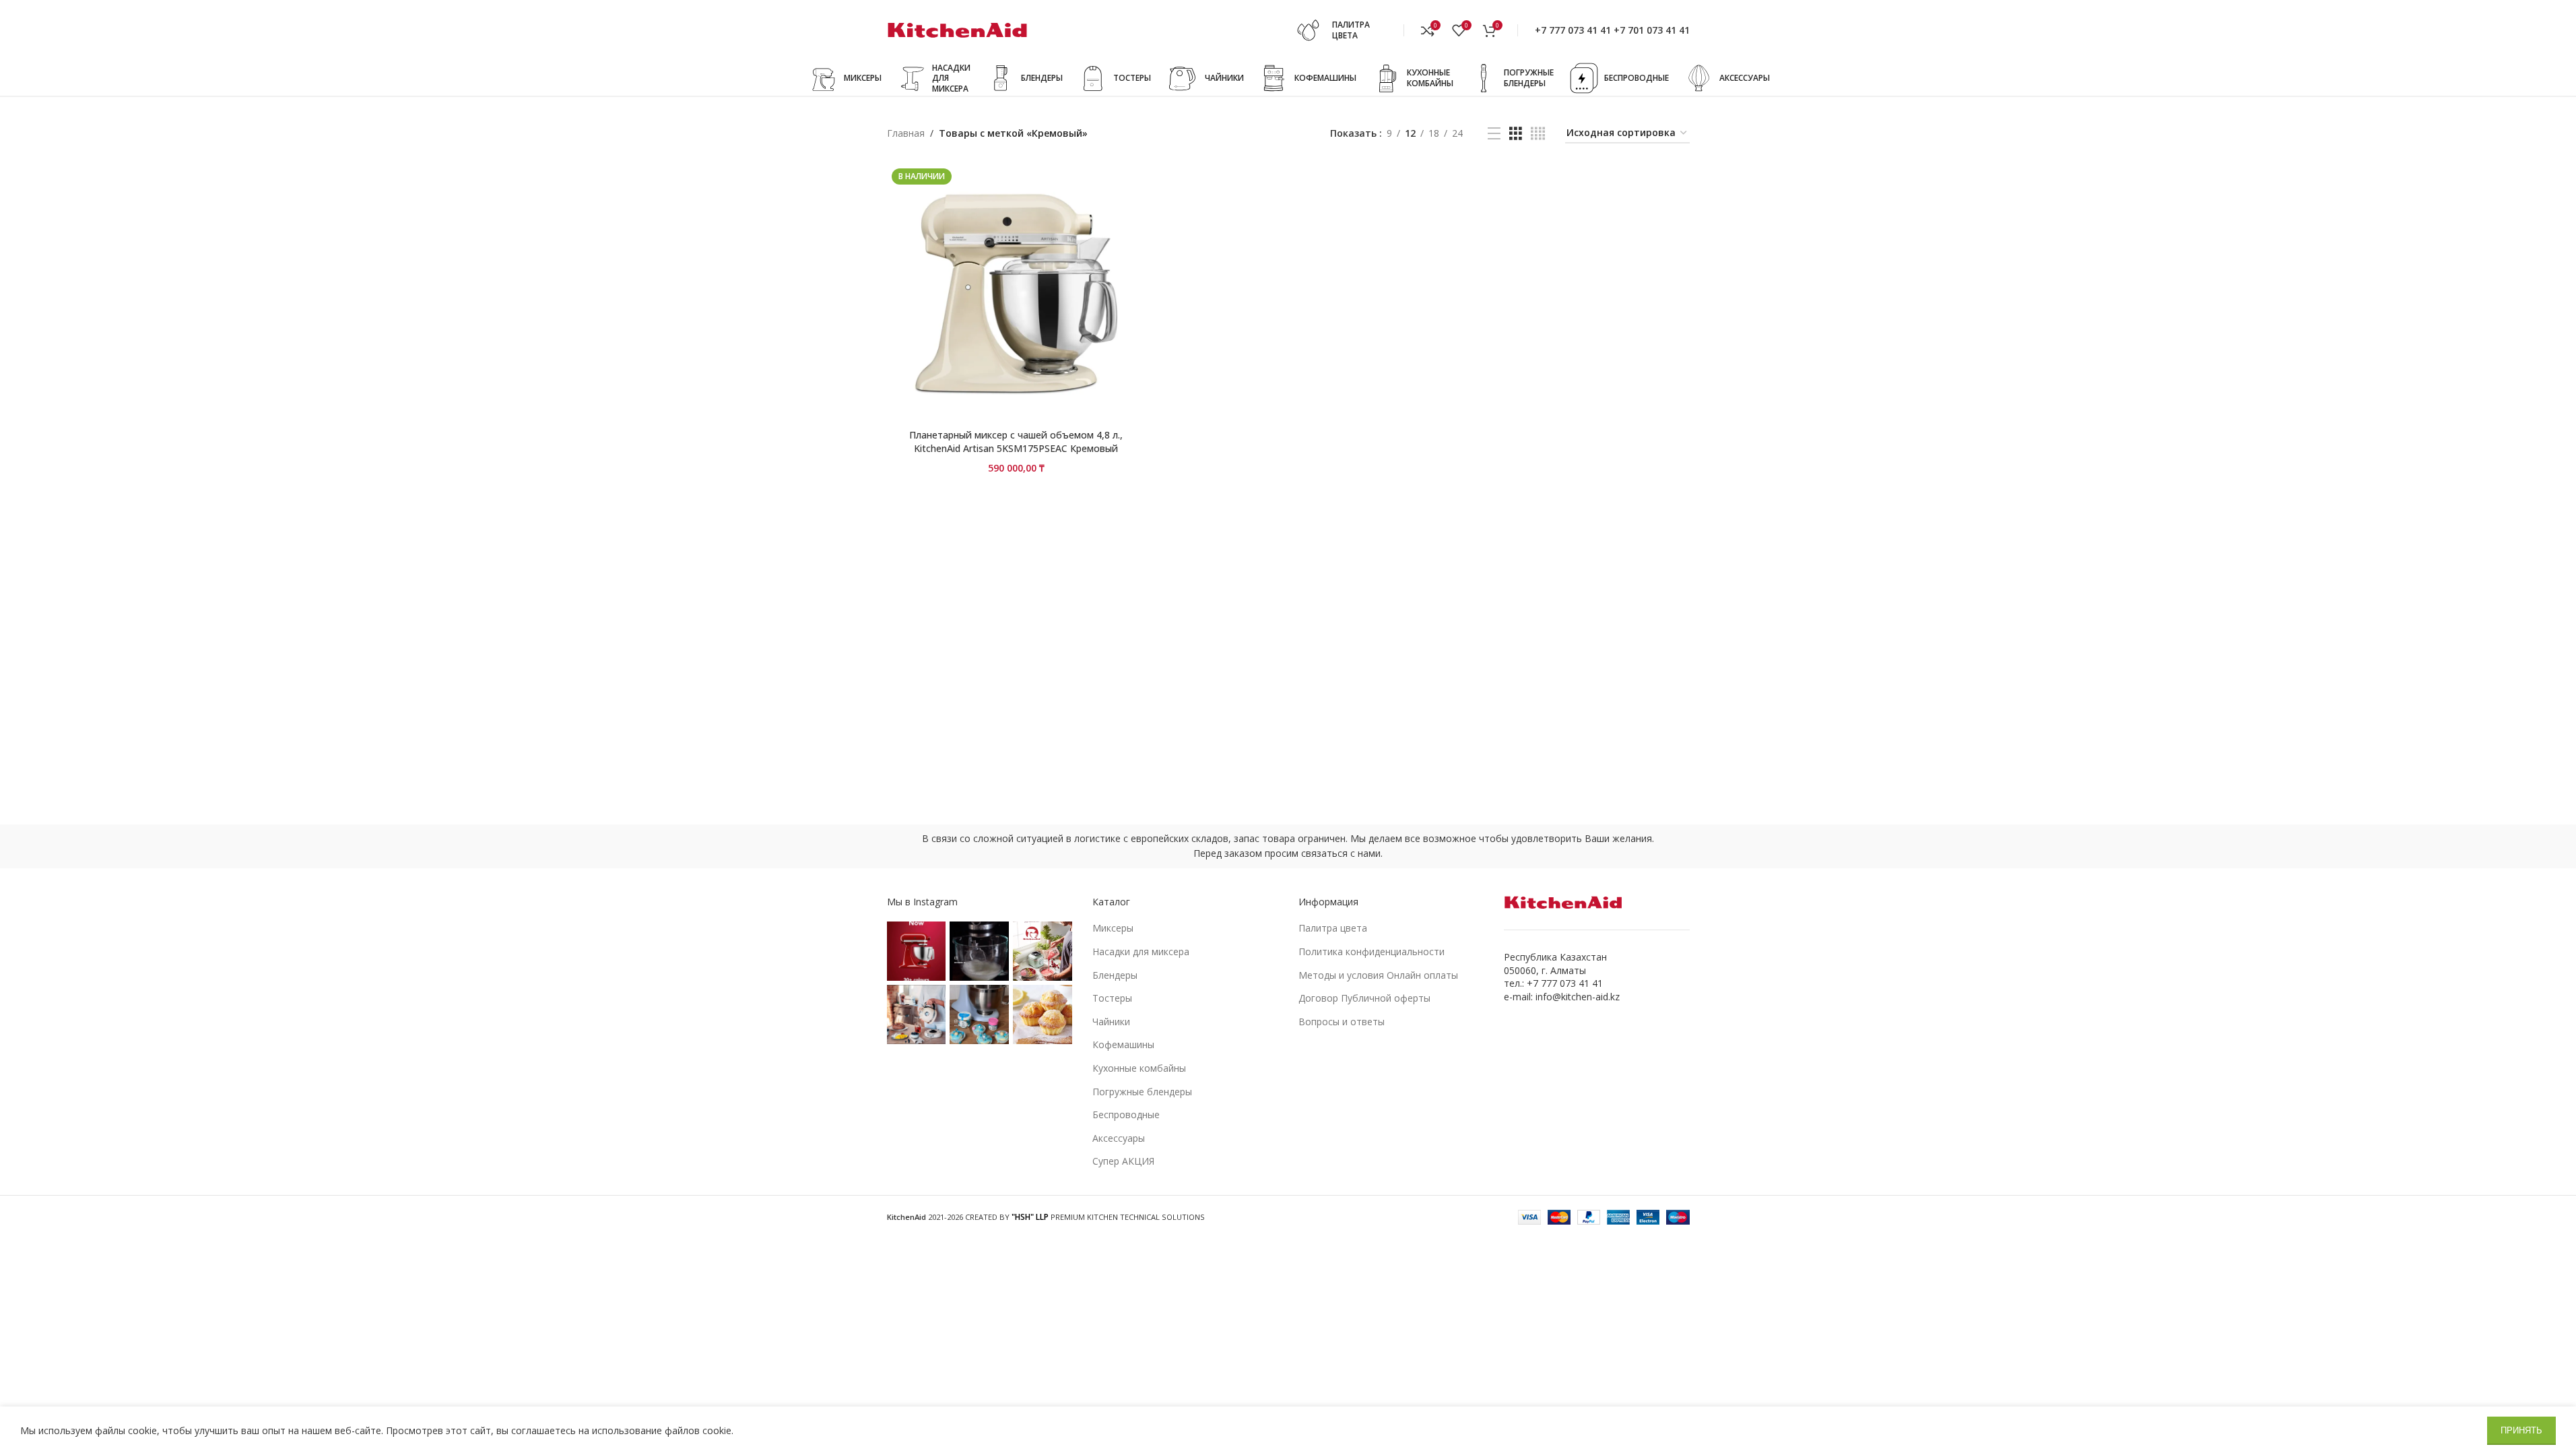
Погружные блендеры (1142, 1092)
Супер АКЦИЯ (1123, 1161)
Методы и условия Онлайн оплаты (1378, 975)
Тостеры (1112, 998)
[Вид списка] (1494, 134)
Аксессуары (1119, 1138)
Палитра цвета (1333, 928)
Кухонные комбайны (1139, 1068)
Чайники (1111, 1022)
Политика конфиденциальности (1372, 951)
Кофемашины (1123, 1044)
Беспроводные (1126, 1114)
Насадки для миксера (1141, 951)
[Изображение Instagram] (917, 951)
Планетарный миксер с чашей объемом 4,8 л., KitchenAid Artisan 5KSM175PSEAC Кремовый (1016, 442)
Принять (2521, 1430)
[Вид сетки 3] (1516, 134)
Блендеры (1115, 975)
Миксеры (1113, 928)
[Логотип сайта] (958, 29)
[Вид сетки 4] (1538, 134)
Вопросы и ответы (1342, 1022)
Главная (906, 133)
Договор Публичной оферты (1364, 998)
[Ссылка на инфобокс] (1346, 30)
